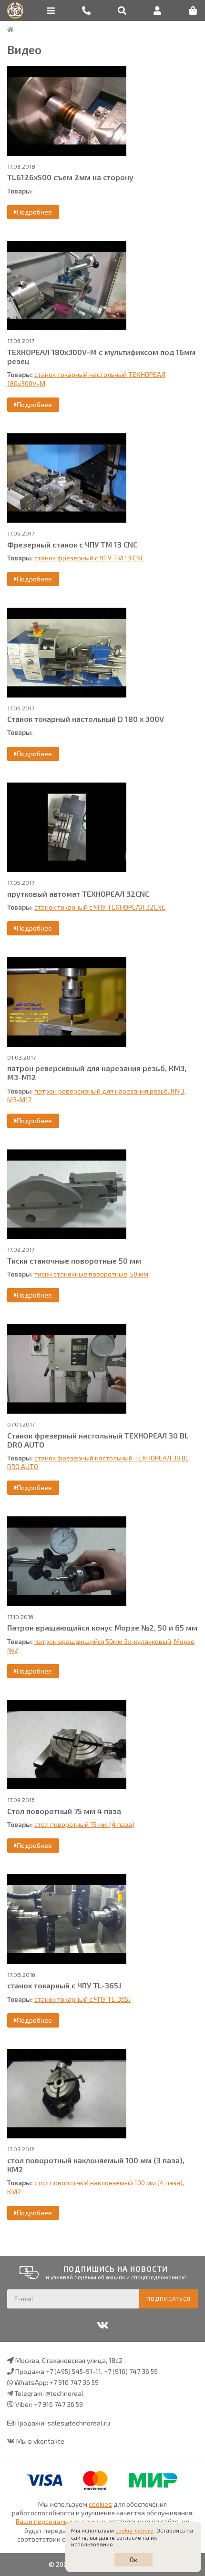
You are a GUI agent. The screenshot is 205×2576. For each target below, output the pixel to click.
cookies (100, 2504)
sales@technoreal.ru (79, 2423)
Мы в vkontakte (40, 2441)
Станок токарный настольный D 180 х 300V (86, 719)
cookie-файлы (134, 2530)
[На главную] (10, 30)
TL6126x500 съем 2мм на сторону (70, 177)
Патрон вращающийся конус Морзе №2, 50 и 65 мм (102, 1627)
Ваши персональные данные (61, 2521)
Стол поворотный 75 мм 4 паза (64, 1811)
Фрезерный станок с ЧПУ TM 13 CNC (72, 544)
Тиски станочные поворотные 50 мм (74, 1261)
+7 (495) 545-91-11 (73, 2371)
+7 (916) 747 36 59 (131, 2371)
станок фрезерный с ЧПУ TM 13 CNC (89, 558)
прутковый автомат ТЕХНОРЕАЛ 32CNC (78, 894)
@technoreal (64, 2393)
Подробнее (34, 212)
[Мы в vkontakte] (102, 2325)
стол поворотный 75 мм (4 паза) (84, 1824)
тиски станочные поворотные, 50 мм (91, 1274)
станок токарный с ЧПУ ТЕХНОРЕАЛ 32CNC (100, 907)
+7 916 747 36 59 (74, 2382)
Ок (133, 2560)
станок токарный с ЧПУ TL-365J (64, 1985)
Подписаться (169, 2298)
